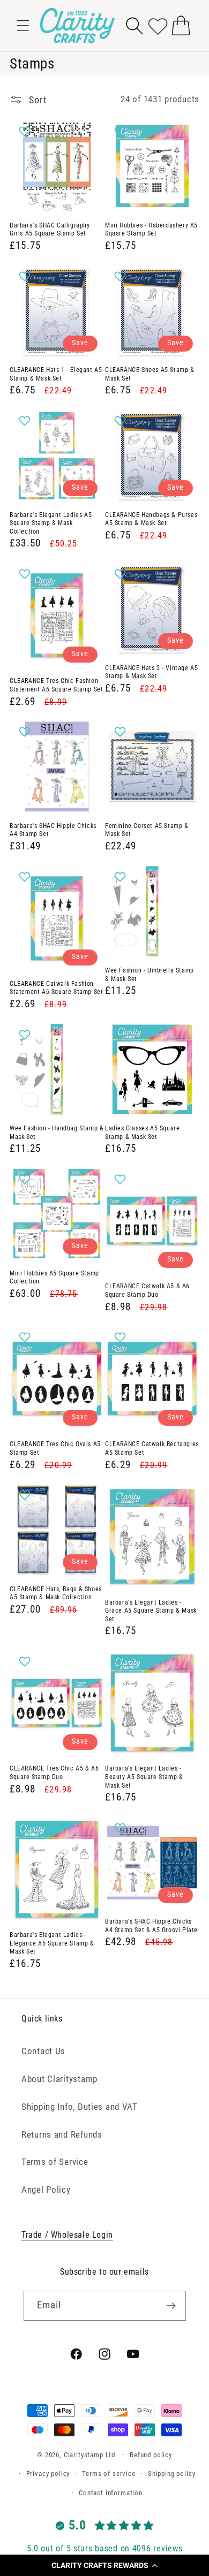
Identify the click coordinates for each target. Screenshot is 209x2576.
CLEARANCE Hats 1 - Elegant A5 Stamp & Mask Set (56, 374)
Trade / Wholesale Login (67, 2235)
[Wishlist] (158, 25)
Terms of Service (55, 2162)
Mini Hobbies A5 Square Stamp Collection (54, 1278)
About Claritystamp (59, 2079)
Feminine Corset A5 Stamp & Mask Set (147, 830)
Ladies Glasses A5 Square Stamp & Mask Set (142, 1133)
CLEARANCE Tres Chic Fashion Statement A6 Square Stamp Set (56, 685)
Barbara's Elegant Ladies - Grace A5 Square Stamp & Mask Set (151, 1611)
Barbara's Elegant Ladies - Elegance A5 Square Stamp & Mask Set (52, 1943)
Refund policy (151, 2455)
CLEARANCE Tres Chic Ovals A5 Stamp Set (55, 1448)
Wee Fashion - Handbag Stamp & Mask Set (57, 1133)
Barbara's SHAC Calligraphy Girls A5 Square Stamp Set (50, 230)
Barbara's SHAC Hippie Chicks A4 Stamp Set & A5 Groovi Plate (151, 1926)
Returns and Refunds (62, 2134)
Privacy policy (48, 2474)
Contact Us (43, 2051)
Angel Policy (46, 2190)
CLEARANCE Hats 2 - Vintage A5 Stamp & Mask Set (151, 672)
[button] (104, 2565)
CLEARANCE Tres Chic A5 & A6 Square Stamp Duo (54, 1773)
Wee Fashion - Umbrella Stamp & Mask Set (150, 975)
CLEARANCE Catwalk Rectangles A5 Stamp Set (152, 1448)
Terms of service (109, 2474)
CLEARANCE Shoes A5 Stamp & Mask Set (150, 374)
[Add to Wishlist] (26, 131)
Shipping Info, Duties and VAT (80, 2107)
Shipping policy (172, 2474)
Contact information (111, 2493)
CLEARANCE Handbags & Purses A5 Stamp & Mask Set (151, 519)
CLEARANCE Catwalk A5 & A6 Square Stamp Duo (147, 1290)
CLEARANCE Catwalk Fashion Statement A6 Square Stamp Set (56, 988)
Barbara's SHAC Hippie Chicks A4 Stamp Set (53, 830)
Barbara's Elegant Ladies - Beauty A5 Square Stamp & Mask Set (144, 1777)
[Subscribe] (171, 2306)
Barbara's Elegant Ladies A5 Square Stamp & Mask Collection (51, 523)
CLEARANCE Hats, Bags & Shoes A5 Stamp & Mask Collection (56, 1593)
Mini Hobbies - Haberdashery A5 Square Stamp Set (151, 230)
